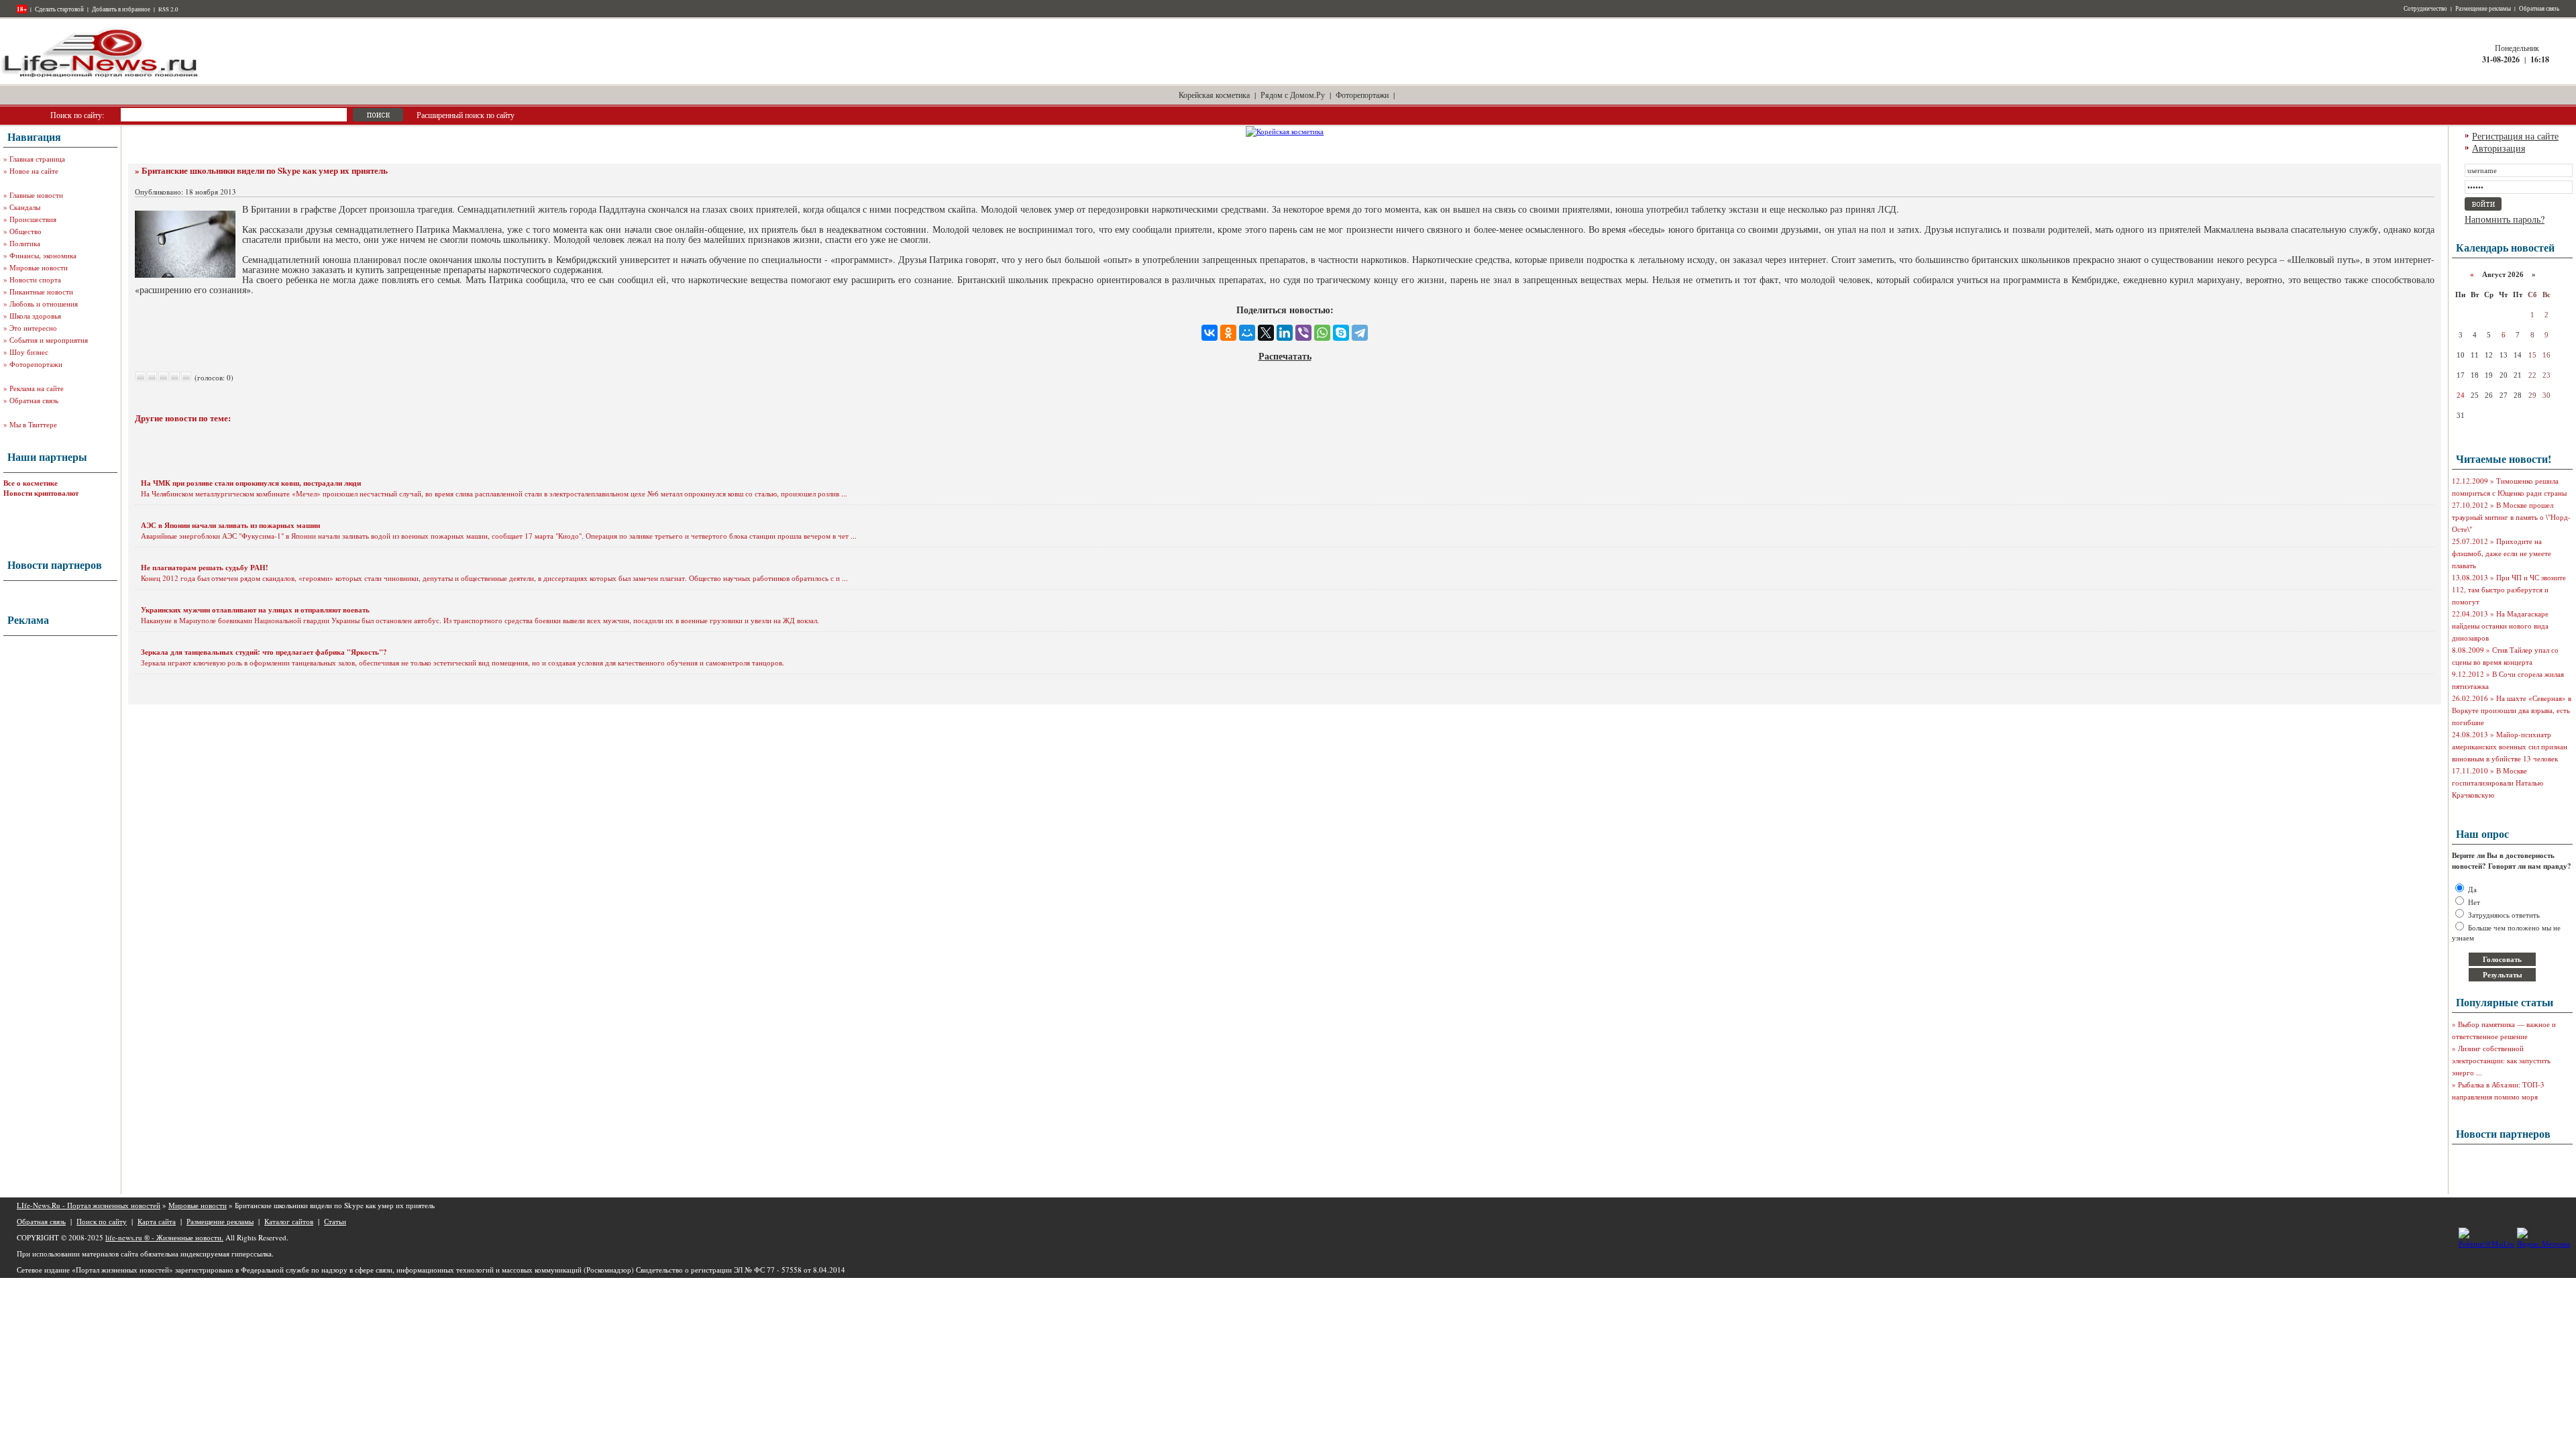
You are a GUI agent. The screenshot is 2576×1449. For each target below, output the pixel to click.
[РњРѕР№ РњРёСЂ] (1247, 333)
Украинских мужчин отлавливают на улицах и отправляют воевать (255, 610)
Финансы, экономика (43, 255)
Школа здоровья (35, 316)
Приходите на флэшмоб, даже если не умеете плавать (2502, 553)
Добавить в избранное (121, 9)
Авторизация (2499, 148)
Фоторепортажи (1362, 95)
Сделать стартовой (59, 9)
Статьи (335, 1221)
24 (2461, 395)
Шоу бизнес (29, 352)
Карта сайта (157, 1221)
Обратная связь (2539, 9)
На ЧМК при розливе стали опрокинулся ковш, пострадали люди (251, 483)
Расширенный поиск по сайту (466, 115)
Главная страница (37, 159)
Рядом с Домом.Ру (1293, 95)
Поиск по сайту (102, 1221)
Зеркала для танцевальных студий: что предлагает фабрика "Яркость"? (264, 652)
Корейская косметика (1214, 95)
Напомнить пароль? (2505, 219)
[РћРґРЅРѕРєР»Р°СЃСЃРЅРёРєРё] (1228, 333)
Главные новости (36, 195)
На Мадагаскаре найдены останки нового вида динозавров (2500, 626)
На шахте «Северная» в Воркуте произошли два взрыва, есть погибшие (2512, 710)
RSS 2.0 (168, 9)
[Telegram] (1360, 333)
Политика (25, 243)
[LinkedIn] (1285, 333)
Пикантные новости (41, 291)
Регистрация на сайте (2515, 136)
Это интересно (33, 328)
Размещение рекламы (2483, 9)
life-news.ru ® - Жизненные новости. (164, 1237)
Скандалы (25, 207)
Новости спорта (35, 279)
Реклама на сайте (37, 388)
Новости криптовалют (41, 493)
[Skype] (1341, 333)
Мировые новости (39, 267)
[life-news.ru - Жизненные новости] (101, 76)
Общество (25, 231)
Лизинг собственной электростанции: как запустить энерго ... (2501, 1060)
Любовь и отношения (44, 304)
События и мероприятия (49, 340)
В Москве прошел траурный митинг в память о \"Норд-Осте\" (2511, 517)
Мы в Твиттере (33, 424)
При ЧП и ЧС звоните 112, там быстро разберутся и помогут (2509, 589)
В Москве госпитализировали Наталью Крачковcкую (2498, 783)
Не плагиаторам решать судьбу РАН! (205, 568)
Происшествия (33, 219)
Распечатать (1285, 356)
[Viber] (1303, 333)
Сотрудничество (2425, 9)
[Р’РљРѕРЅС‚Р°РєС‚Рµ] (1210, 333)
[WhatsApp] (1322, 333)
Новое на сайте (34, 171)
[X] (1266, 333)
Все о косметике (31, 483)
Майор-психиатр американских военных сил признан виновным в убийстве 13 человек (2510, 746)
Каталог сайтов (289, 1221)
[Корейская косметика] (1285, 131)
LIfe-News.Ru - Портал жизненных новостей (89, 1205)
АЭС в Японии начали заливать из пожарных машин (230, 525)
